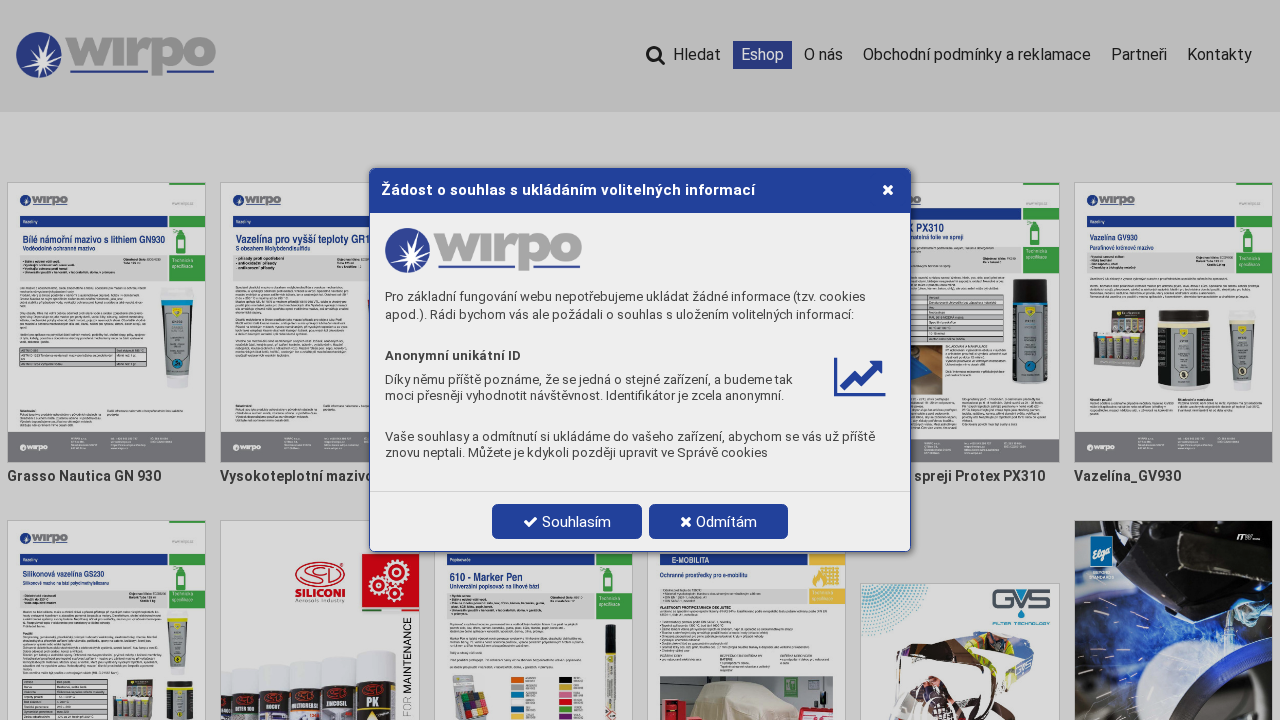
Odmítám (724, 522)
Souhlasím (574, 522)
